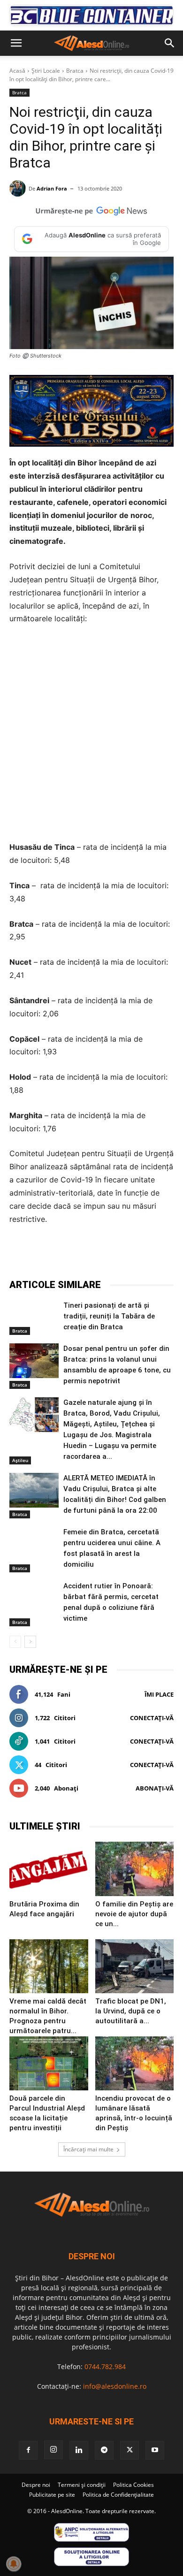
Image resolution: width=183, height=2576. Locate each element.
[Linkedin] (135, 1255)
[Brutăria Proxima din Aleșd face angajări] (49, 1869)
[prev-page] (15, 1642)
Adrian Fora (52, 188)
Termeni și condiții (82, 2485)
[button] (16, 43)
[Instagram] (53, 2450)
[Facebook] (48, 1255)
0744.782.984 (105, 2366)
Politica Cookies (133, 2485)
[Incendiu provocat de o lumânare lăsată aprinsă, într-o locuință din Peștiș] (135, 2063)
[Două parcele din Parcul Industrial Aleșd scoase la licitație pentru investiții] (49, 2063)
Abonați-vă (155, 1788)
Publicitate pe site (52, 2495)
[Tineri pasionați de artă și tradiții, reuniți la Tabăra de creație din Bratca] (34, 1318)
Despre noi (36, 2485)
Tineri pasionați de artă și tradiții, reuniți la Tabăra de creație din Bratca (109, 1316)
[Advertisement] (91, 733)
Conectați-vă (152, 1718)
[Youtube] (155, 2450)
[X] (70, 1255)
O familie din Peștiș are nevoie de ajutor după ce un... (134, 1914)
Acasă (17, 71)
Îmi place (159, 1694)
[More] (157, 1255)
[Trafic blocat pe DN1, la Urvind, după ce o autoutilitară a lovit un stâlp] (135, 1966)
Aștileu (20, 1460)
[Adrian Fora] (19, 188)
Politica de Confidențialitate (118, 2495)
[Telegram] (91, 1255)
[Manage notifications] (14, 2564)
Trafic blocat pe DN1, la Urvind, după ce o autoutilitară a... (131, 2011)
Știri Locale (46, 71)
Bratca (75, 71)
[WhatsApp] (113, 1255)
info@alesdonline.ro (115, 2386)
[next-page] (30, 1642)
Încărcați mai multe (88, 2149)
